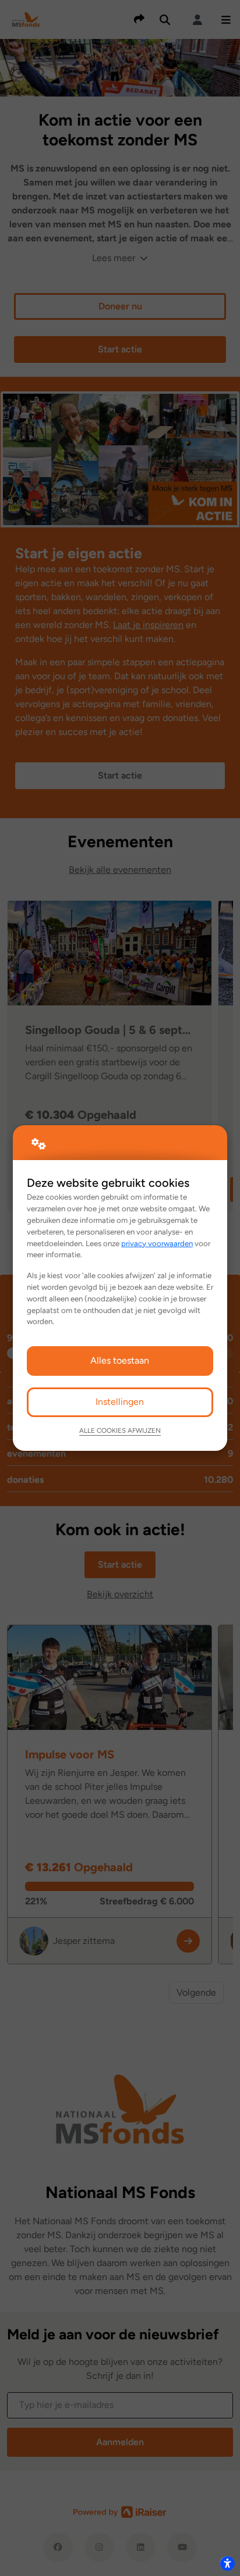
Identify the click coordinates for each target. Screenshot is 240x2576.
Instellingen (120, 1402)
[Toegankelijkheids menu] (227, 2563)
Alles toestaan (120, 1360)
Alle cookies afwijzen (120, 1430)
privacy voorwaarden (157, 1243)
